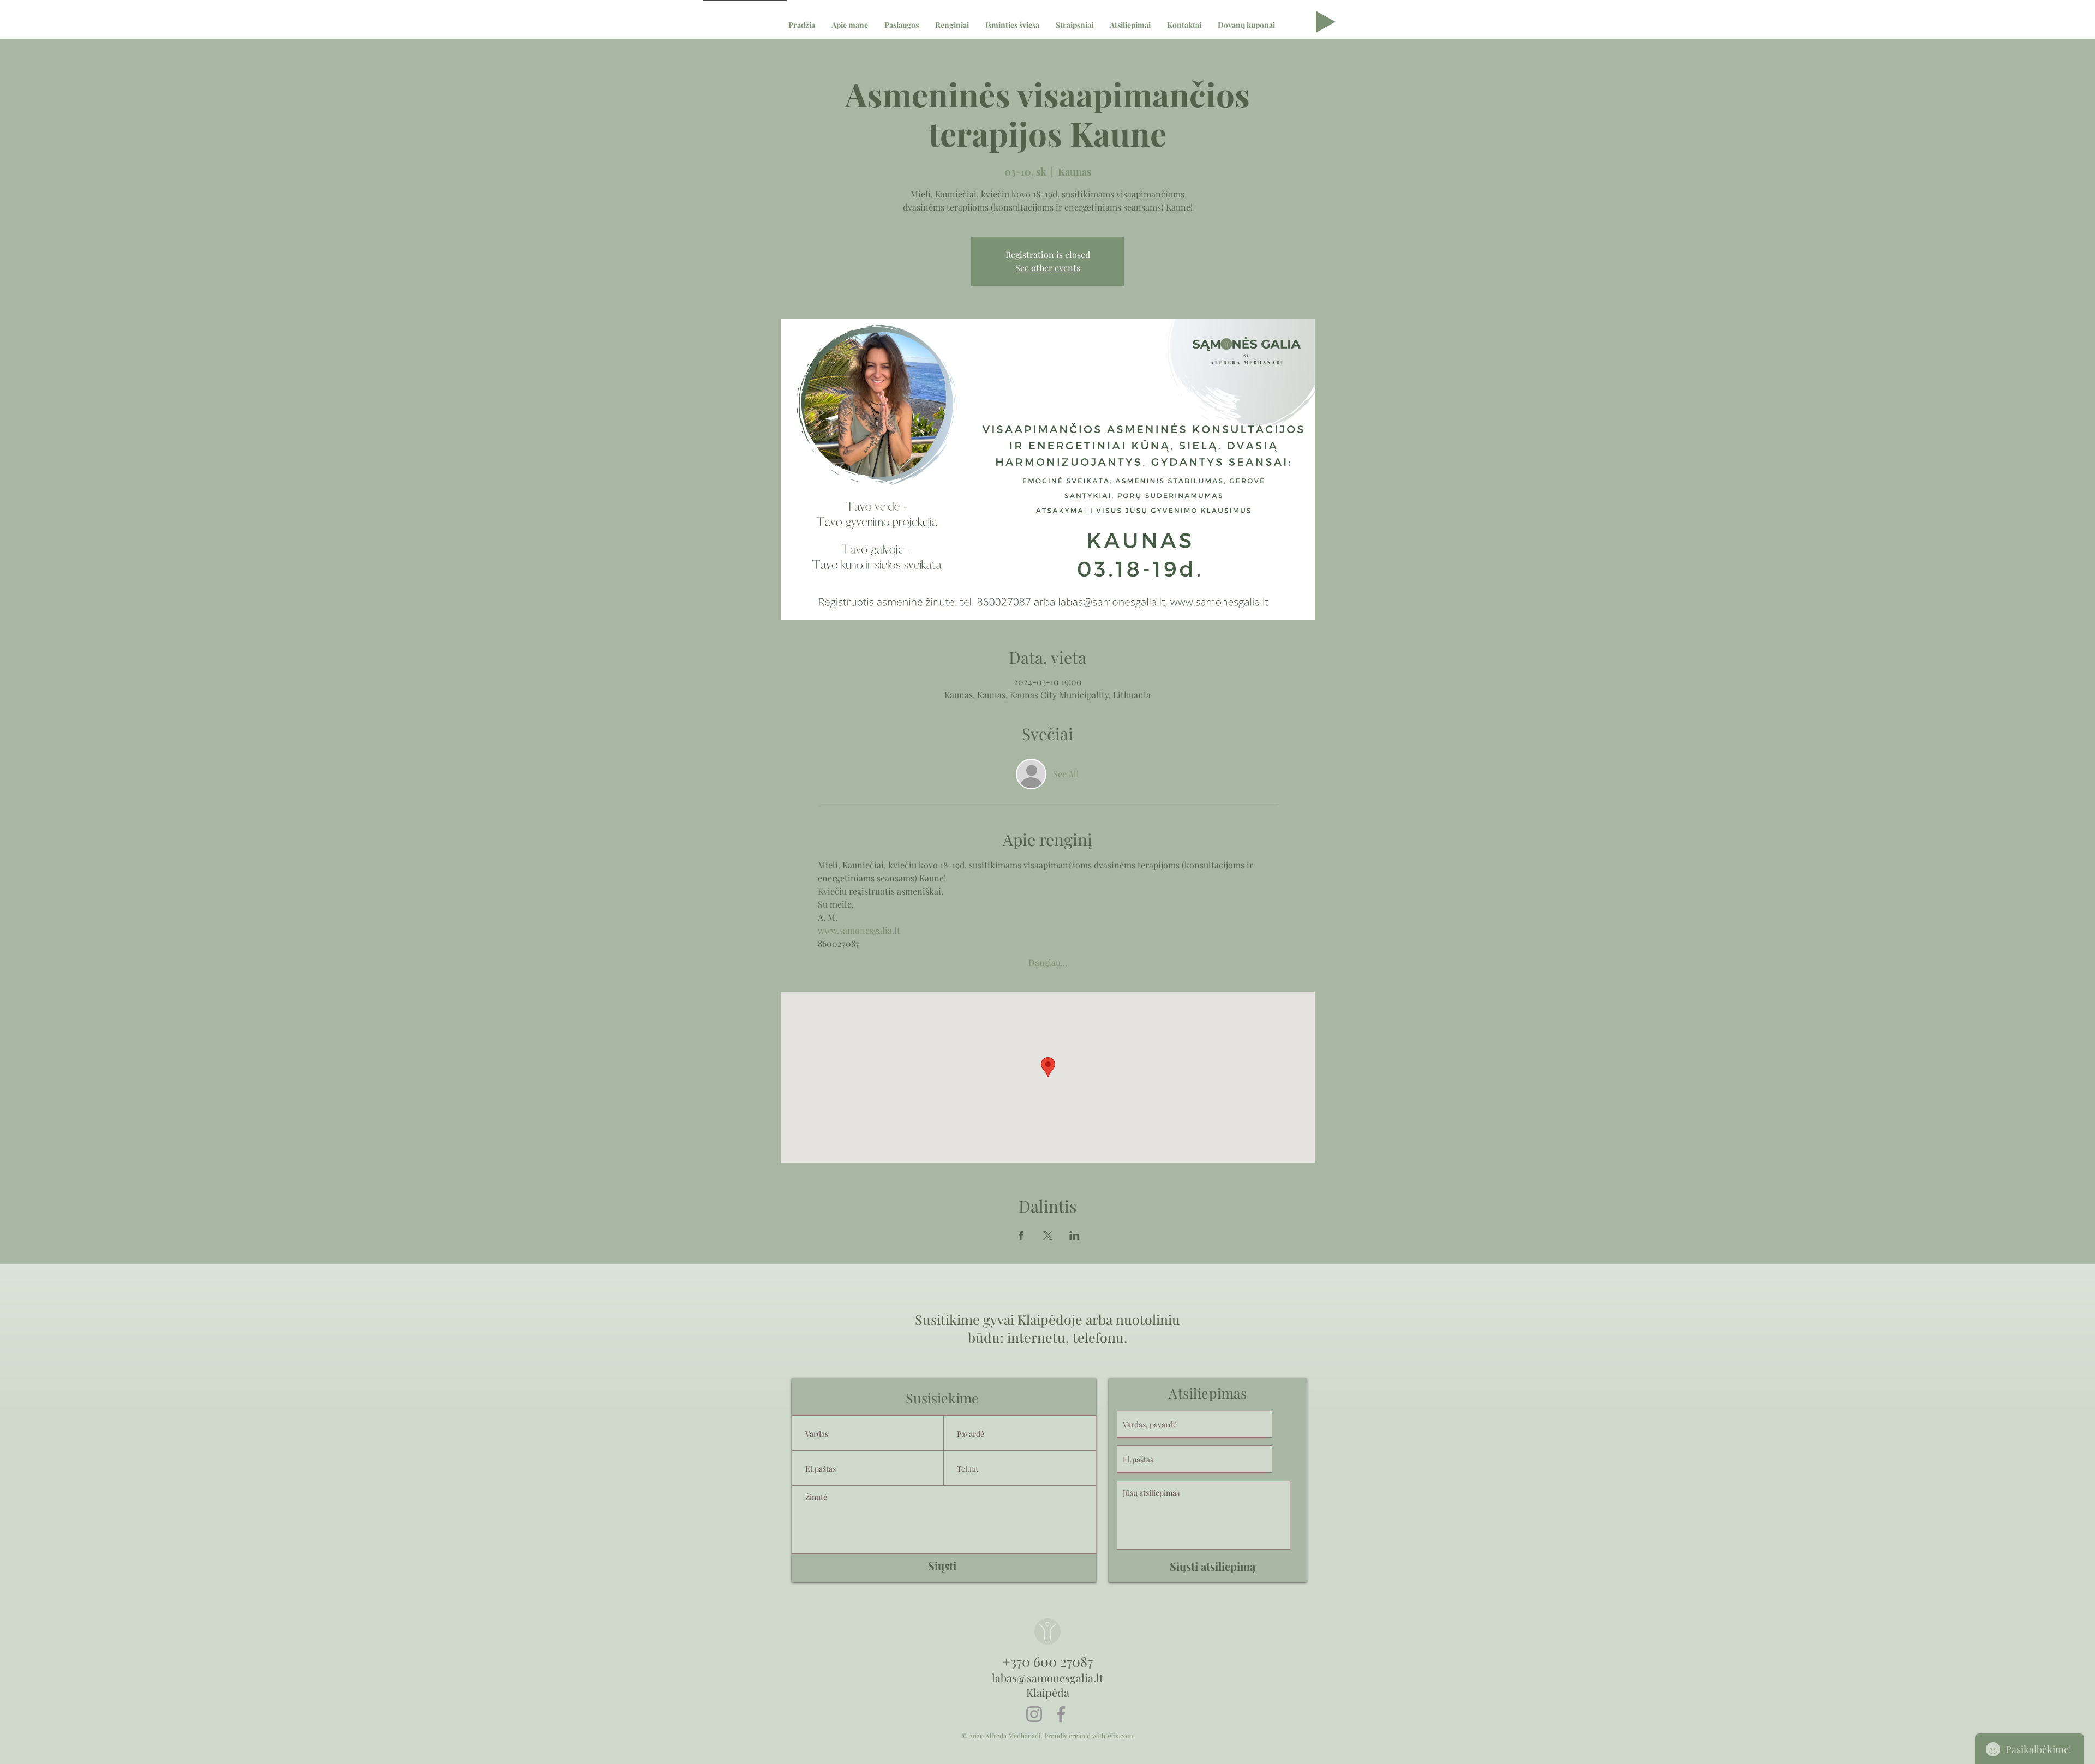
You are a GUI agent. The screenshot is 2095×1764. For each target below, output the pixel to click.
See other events (1048, 268)
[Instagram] (1034, 1714)
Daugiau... (1048, 962)
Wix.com (1120, 1736)
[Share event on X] (1048, 1235)
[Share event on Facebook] (1021, 1235)
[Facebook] (1061, 1714)
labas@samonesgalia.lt (1047, 1678)
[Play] (1326, 22)
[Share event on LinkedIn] (1075, 1235)
